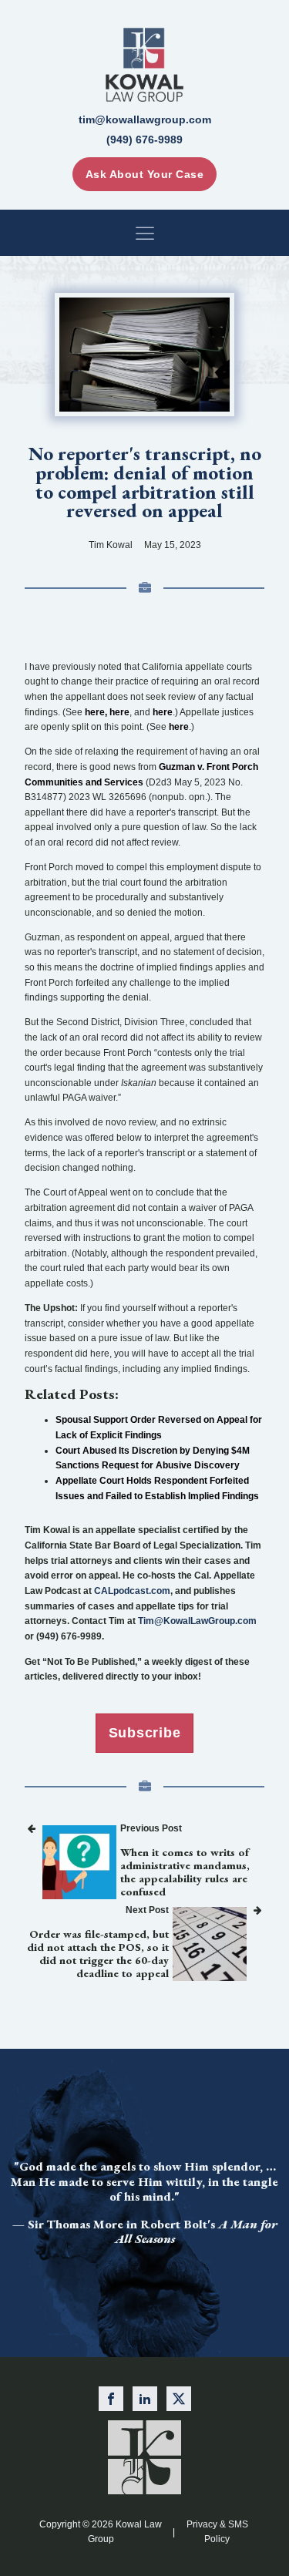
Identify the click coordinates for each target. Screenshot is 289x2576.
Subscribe (145, 1733)
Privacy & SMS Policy (217, 2532)
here (119, 712)
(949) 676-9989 (144, 140)
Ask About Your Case (145, 174)
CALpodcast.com (132, 1591)
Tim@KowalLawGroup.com (197, 1621)
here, (96, 712)
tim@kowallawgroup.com (145, 119)
